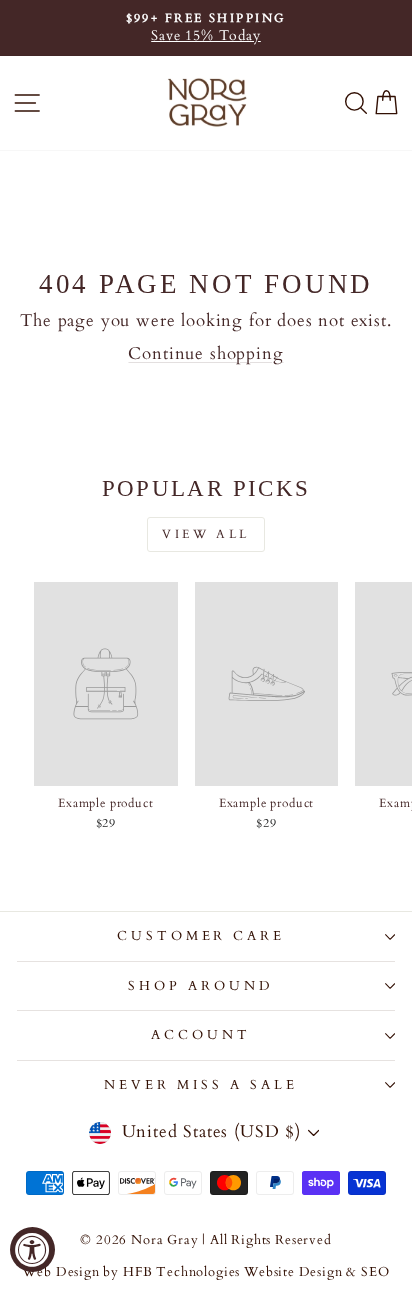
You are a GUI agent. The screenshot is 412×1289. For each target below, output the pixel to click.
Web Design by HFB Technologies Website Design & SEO (205, 1272)
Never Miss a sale (201, 1085)
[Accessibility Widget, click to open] (32, 1249)
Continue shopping (205, 354)
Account (201, 1035)
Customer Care (201, 936)
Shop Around (201, 986)
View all (206, 534)
